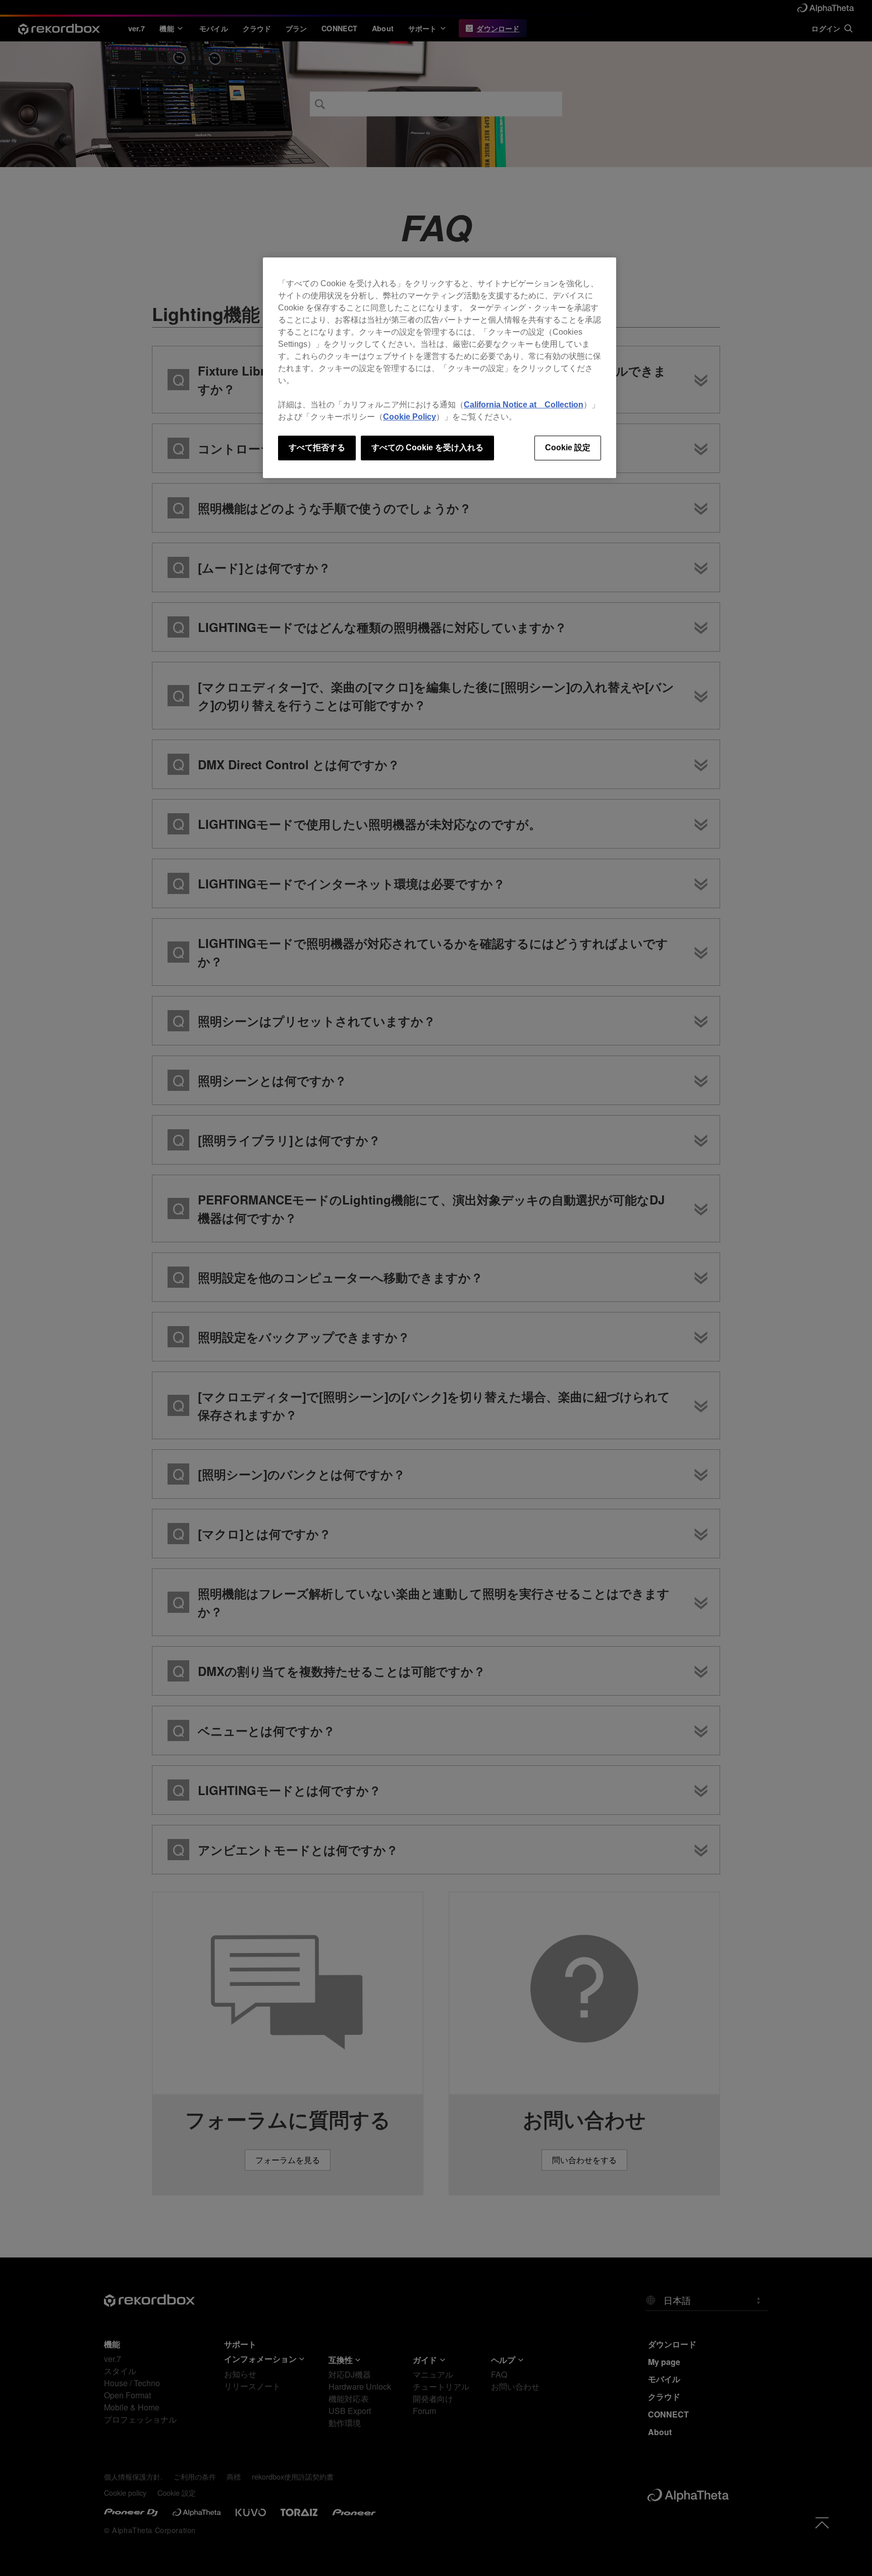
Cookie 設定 (568, 448)
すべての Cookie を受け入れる (427, 448)
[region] (440, 367)
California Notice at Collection (524, 405)
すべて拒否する (317, 448)
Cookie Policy (410, 417)
